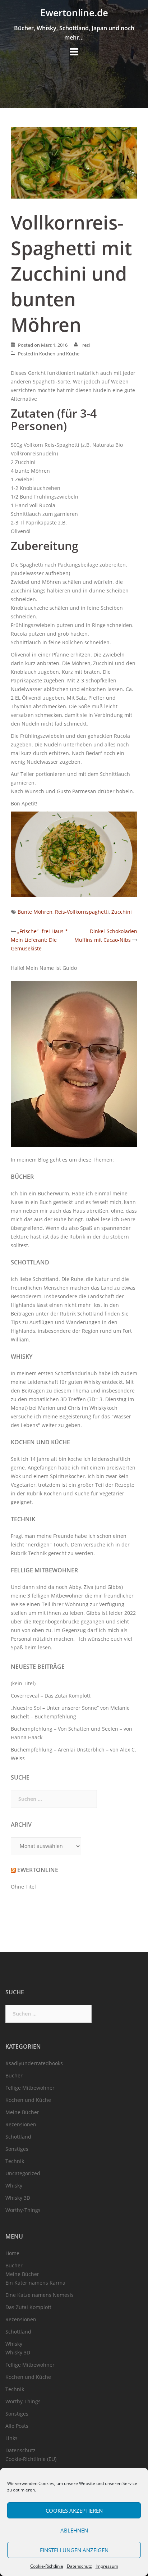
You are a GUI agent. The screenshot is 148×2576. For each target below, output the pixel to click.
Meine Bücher (22, 2112)
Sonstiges (17, 2149)
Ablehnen (74, 2530)
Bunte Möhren (35, 912)
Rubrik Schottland (82, 1314)
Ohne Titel (23, 1887)
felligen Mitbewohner (57, 1596)
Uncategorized (23, 2173)
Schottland (30, 1262)
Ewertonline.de (74, 13)
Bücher (22, 1177)
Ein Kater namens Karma (35, 2283)
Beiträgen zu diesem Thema (55, 1391)
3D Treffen (73, 1399)
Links (11, 2438)
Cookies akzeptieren (74, 2511)
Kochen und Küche (59, 354)
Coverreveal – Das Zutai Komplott (51, 1696)
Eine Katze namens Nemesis (40, 2295)
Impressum (107, 2566)
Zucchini (122, 912)
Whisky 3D (18, 2198)
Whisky (22, 1357)
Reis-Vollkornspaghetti (82, 912)
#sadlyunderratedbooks (34, 2063)
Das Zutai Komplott (28, 2307)
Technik (23, 1519)
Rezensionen (21, 2124)
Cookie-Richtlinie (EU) (31, 2459)
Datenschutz (79, 2566)
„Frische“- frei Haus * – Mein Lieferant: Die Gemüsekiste (41, 940)
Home (12, 2253)
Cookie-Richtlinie (47, 2566)
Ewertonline (38, 1870)
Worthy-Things (23, 2210)
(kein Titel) (23, 1683)
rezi (86, 345)
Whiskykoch (103, 1408)
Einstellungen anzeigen (74, 2550)
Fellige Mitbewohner (44, 1570)
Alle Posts (17, 2426)
